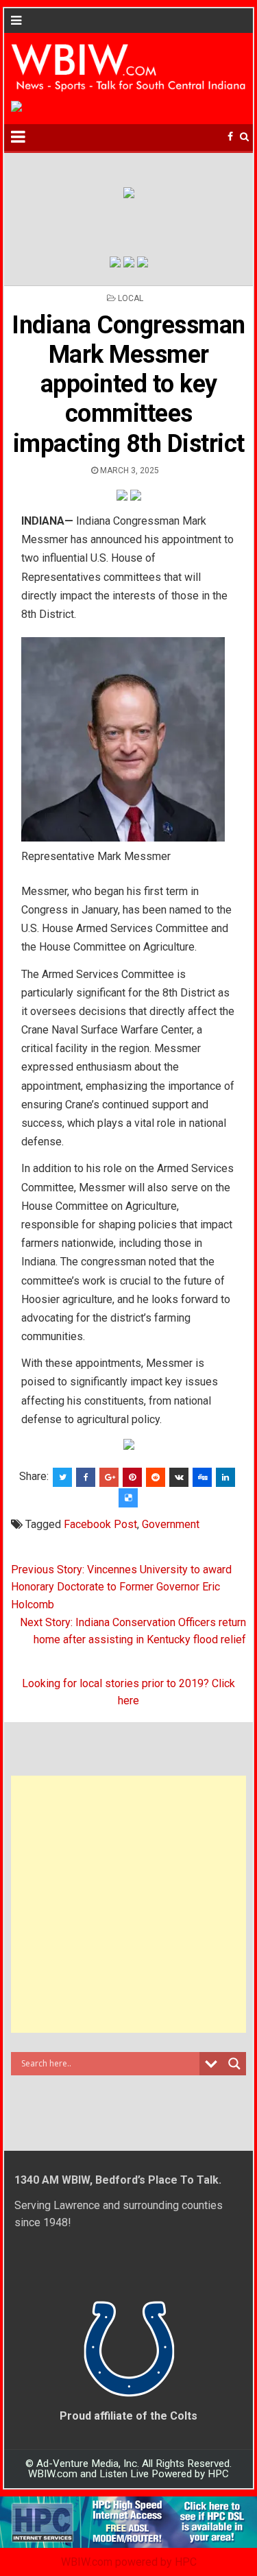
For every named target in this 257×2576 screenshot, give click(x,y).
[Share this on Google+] (109, 1477)
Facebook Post (100, 1524)
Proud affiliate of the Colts (128, 2416)
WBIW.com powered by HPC (129, 2562)
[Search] (244, 137)
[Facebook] (230, 137)
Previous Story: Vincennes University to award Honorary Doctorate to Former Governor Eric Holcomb (121, 1587)
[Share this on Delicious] (128, 1498)
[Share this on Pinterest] (132, 1477)
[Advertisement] (128, 1904)
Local (131, 298)
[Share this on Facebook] (86, 1477)
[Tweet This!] (62, 1477)
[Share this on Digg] (202, 1477)
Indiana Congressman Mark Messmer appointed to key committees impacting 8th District (128, 384)
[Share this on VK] (179, 1477)
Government (171, 1524)
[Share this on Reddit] (156, 1477)
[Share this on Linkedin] (225, 1477)
